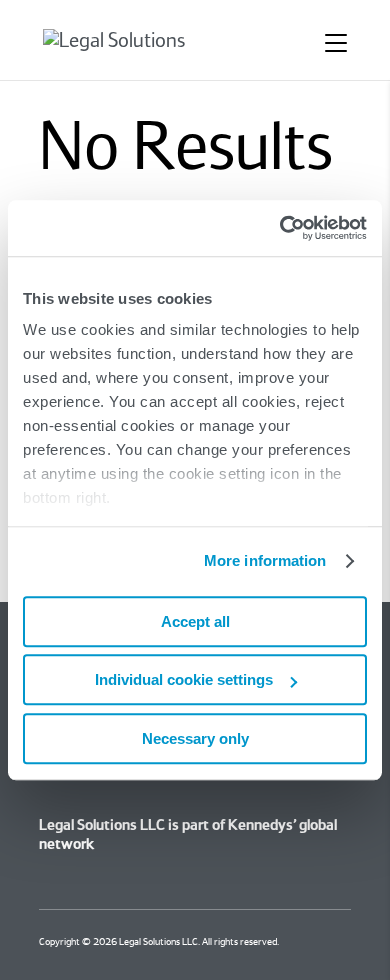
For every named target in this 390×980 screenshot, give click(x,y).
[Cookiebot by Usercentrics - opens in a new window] (280, 228)
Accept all (195, 621)
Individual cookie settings (184, 679)
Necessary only (195, 738)
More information (265, 560)
